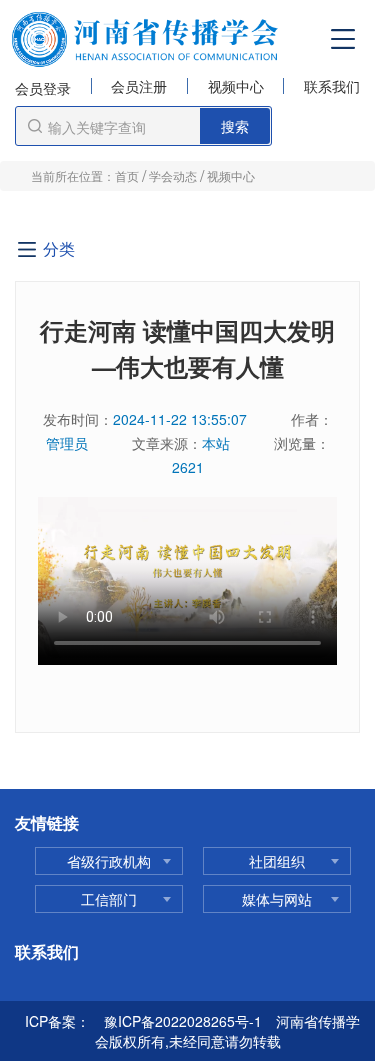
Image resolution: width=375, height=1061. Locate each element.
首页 (127, 175)
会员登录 (43, 88)
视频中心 (236, 87)
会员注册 (139, 87)
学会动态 (173, 175)
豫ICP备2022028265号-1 (183, 1021)
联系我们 (332, 87)
